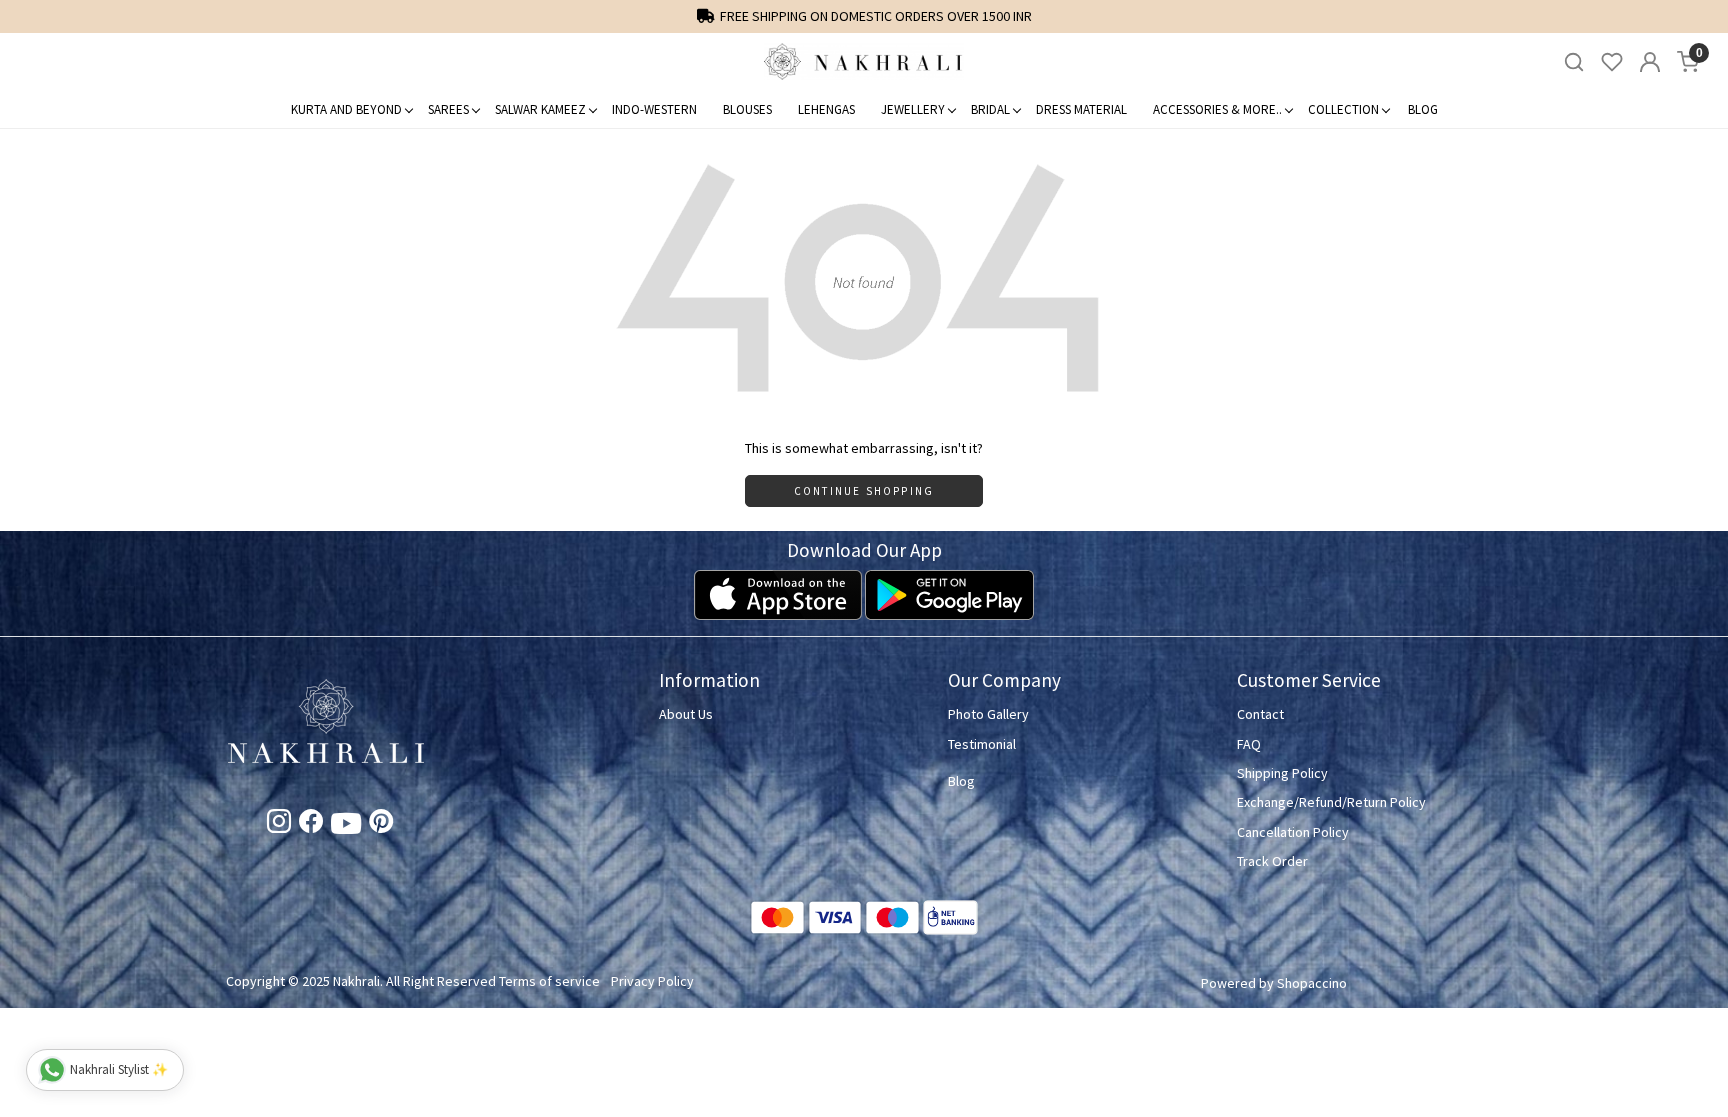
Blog (1423, 109)
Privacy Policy (652, 981)
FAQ (1249, 744)
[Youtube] (346, 827)
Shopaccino (1312, 983)
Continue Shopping (864, 491)
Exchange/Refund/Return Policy (1331, 802)
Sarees (448, 109)
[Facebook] (311, 825)
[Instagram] (279, 825)
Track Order (1272, 861)
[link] (1574, 62)
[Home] (864, 62)
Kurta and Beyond (346, 109)
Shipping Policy (1282, 773)
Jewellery (913, 109)
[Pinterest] (381, 825)
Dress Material (1081, 109)
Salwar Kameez (540, 109)
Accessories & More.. (1217, 109)
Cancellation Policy (1293, 832)
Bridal (990, 109)
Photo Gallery (988, 714)
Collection (1343, 109)
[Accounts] (1650, 62)
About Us (686, 714)
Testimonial (982, 744)
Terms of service (549, 981)
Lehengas (826, 109)
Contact (1260, 714)
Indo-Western (654, 109)
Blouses (747, 109)
